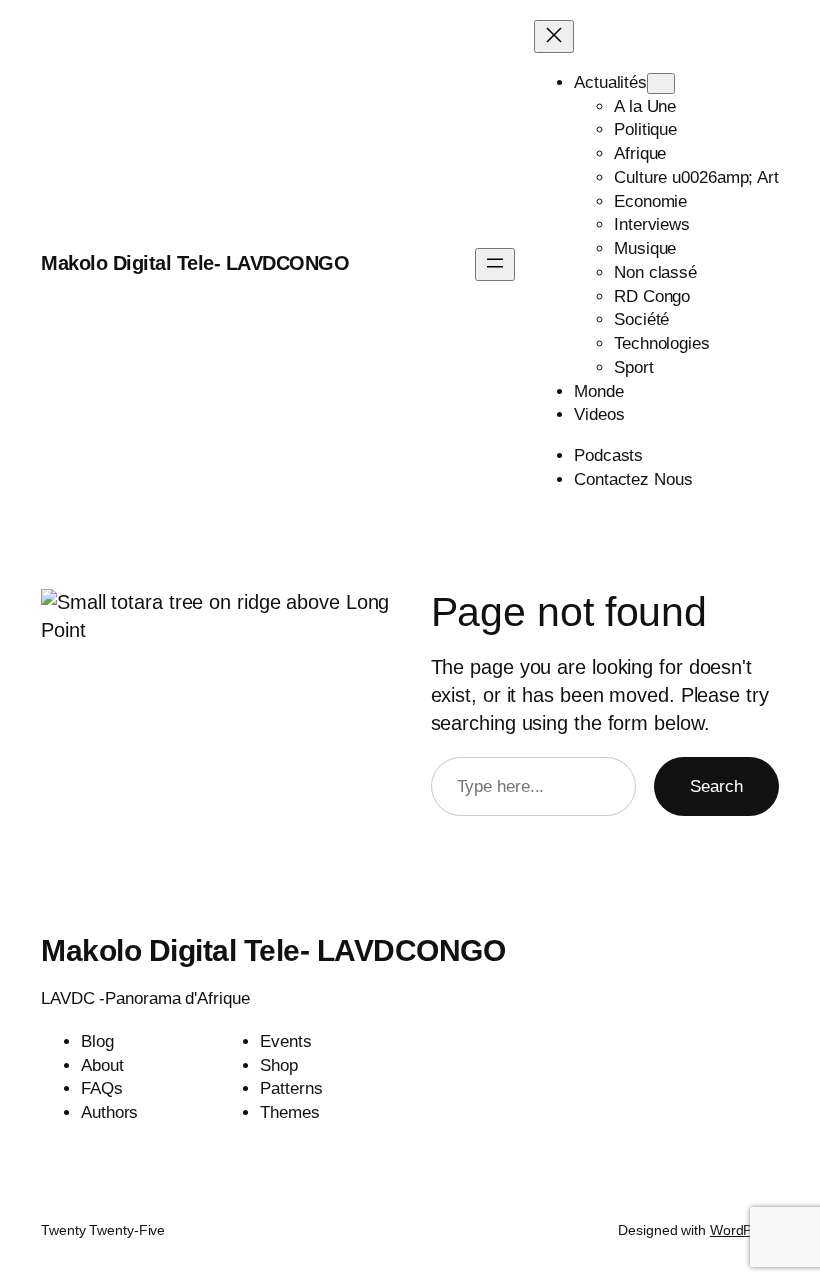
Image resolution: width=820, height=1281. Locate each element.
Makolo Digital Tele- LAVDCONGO (195, 263)
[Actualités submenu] (661, 83)
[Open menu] (495, 264)
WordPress (744, 1230)
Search (716, 786)
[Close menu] (554, 36)
